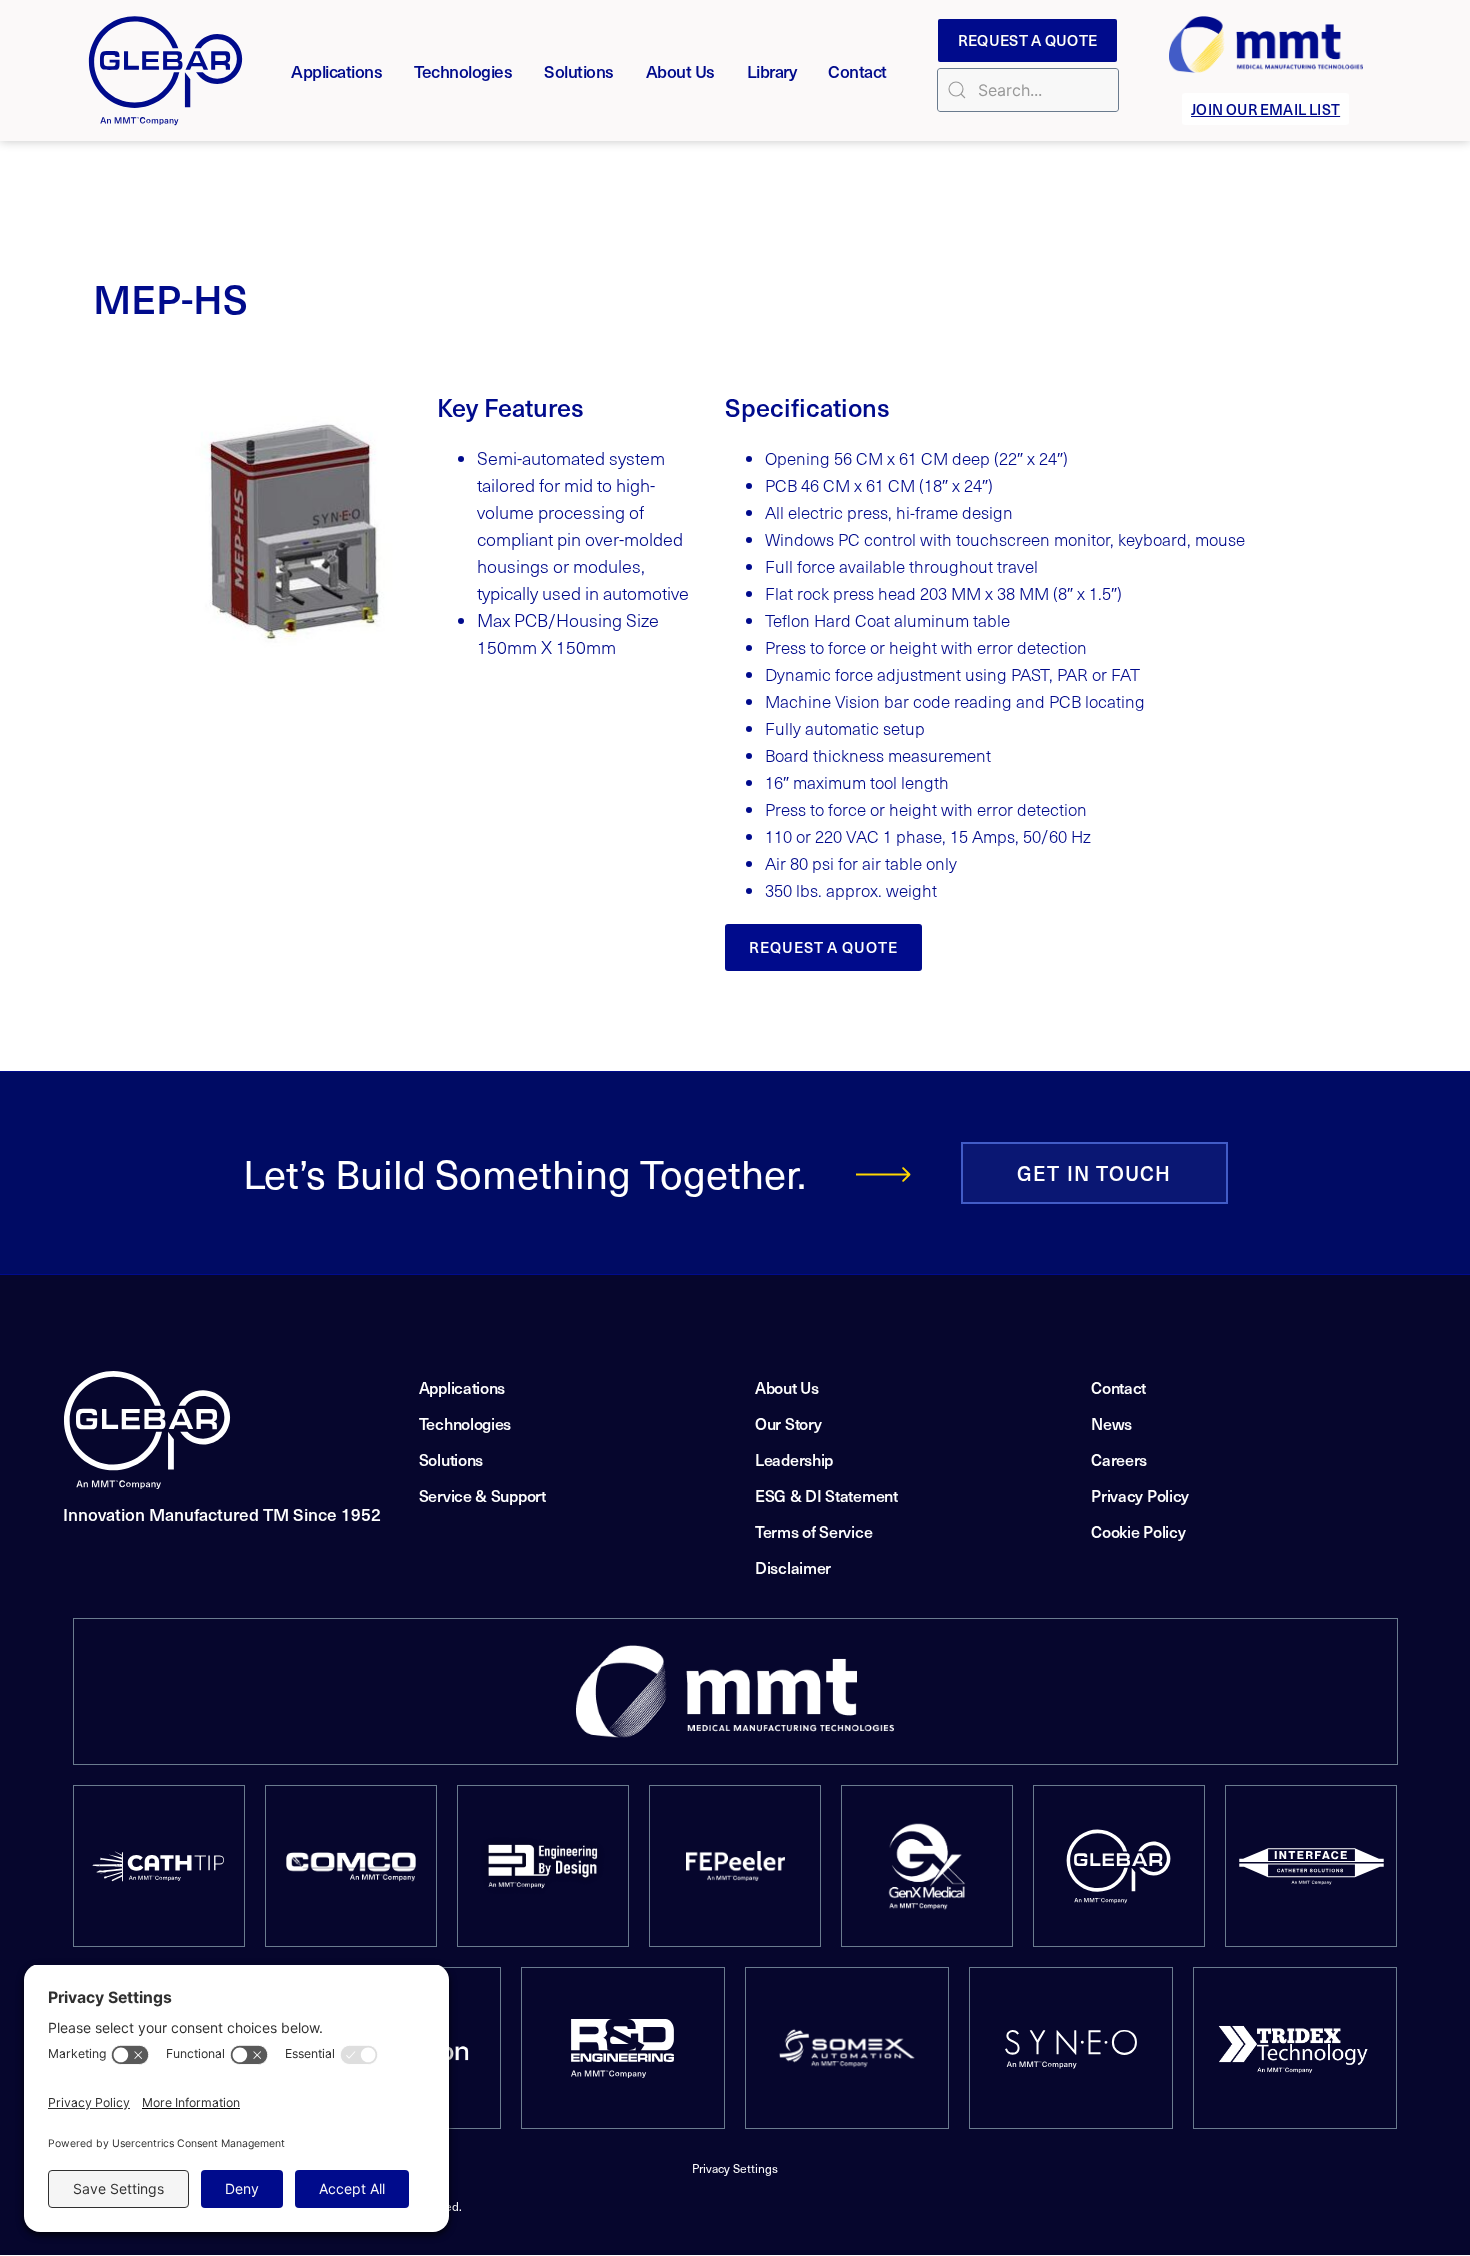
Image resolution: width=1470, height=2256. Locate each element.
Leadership (794, 1459)
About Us (680, 71)
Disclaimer (793, 1567)
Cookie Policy (1138, 1531)
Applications (336, 71)
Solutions (579, 71)
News (1111, 1423)
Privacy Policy (1140, 1495)
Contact (857, 71)
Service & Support (482, 1495)
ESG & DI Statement (826, 1495)
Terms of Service (813, 1531)
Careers (1119, 1459)
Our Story (788, 1423)
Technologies (463, 71)
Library (772, 71)
